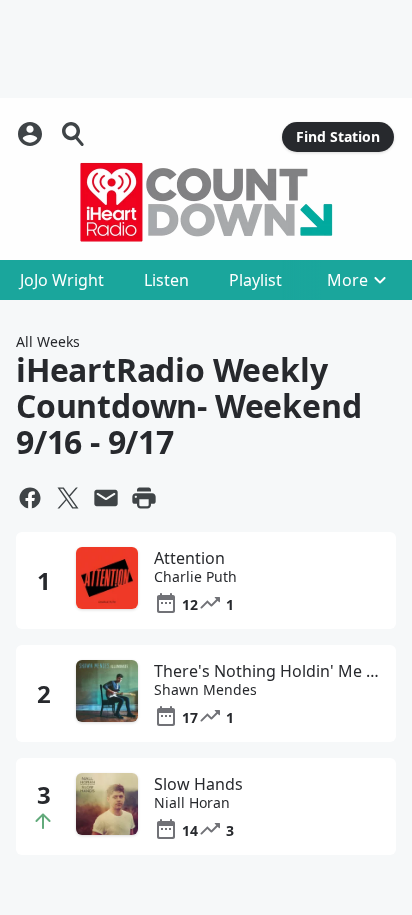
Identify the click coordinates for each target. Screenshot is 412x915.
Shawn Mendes (205, 690)
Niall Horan (192, 803)
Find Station (338, 136)
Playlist (255, 280)
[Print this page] (144, 498)
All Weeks (48, 341)
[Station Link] (206, 202)
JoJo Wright (62, 280)
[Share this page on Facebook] (30, 498)
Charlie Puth (195, 577)
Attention (189, 558)
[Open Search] (74, 134)
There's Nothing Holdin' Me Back (267, 671)
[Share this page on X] (68, 498)
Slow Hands (198, 784)
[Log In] (32, 134)
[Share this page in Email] (106, 498)
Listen (166, 280)
